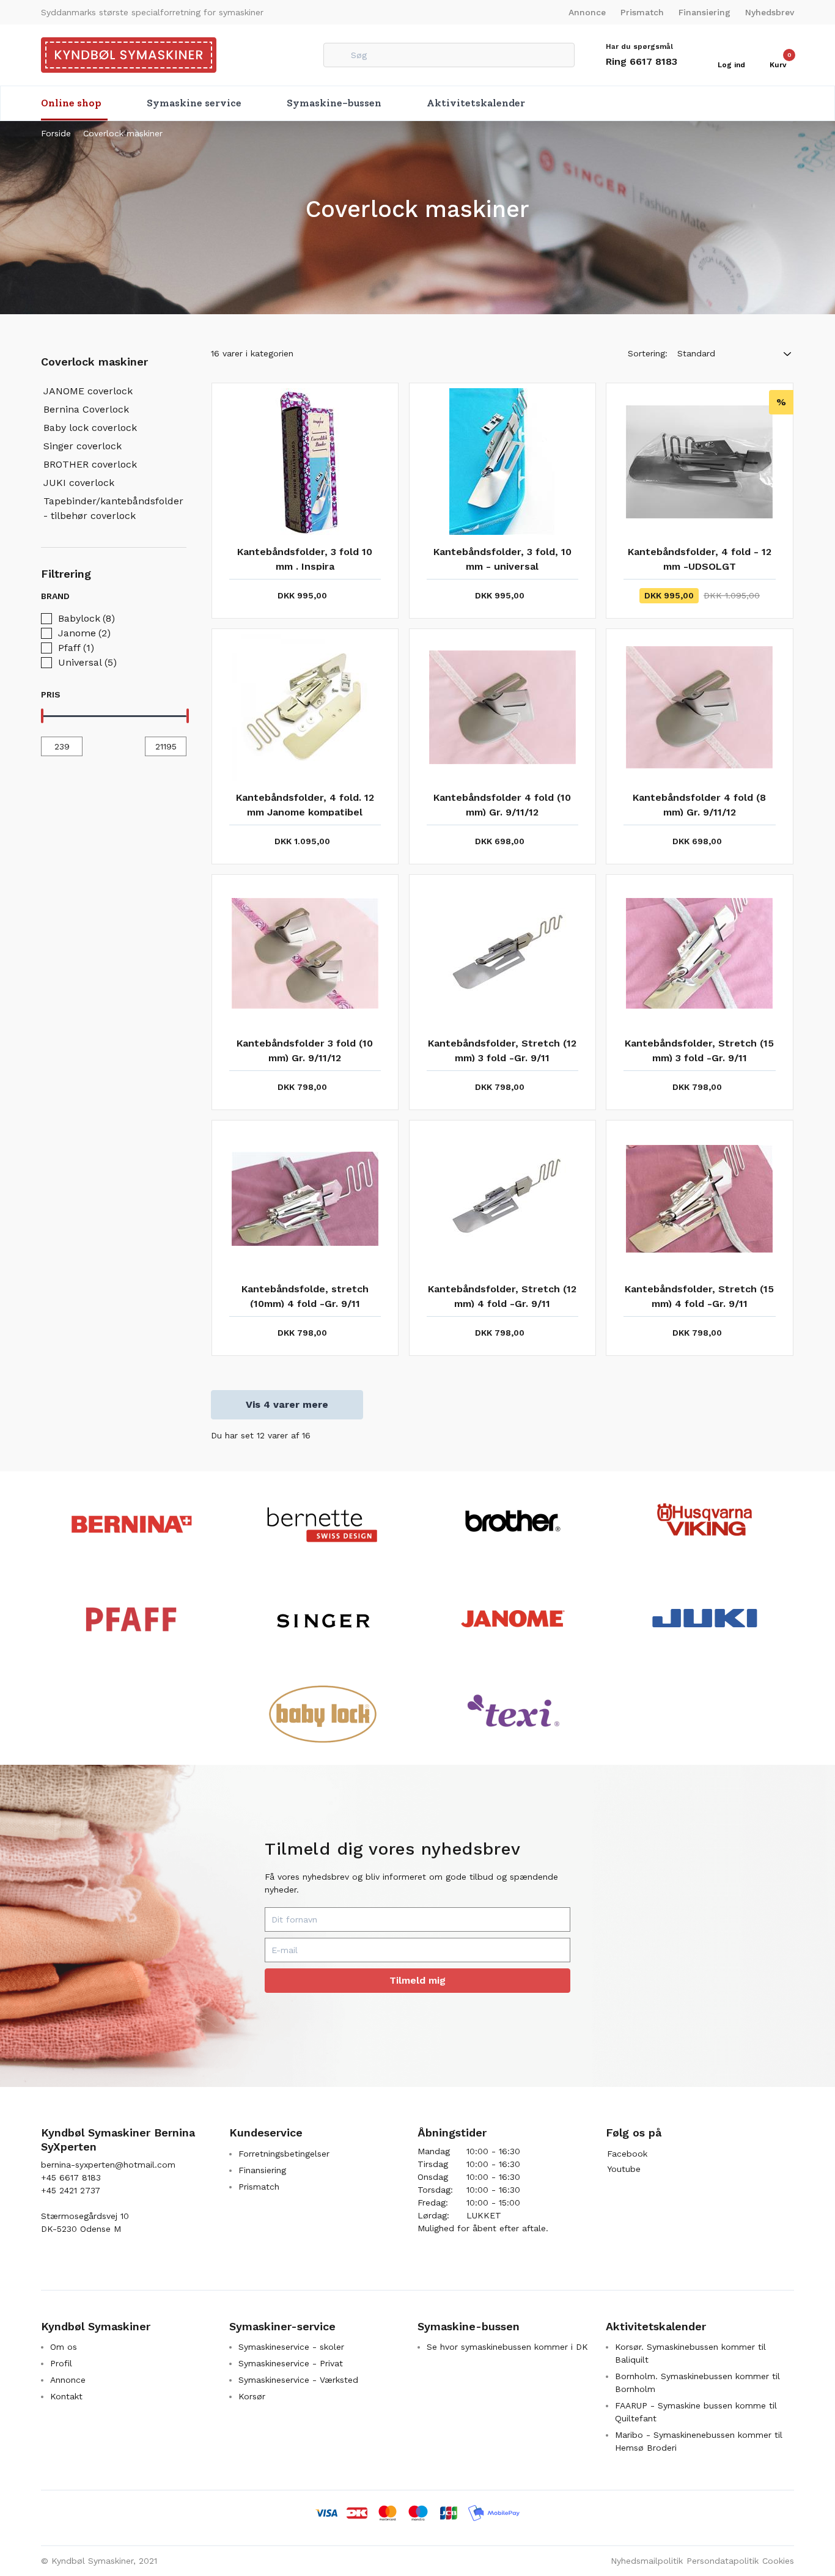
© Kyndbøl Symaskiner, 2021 (99, 2561)
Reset (172, 596)
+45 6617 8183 (71, 2177)
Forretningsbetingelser (284, 2154)
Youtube (624, 2169)
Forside (56, 133)
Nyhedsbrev (770, 12)
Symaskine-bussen (334, 103)
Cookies (778, 2561)
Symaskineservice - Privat (291, 2363)
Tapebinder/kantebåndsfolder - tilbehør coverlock (113, 508)
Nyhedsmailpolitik (647, 2561)
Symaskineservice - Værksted (298, 2380)
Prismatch (642, 12)
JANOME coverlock (88, 391)
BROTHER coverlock (90, 464)
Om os (64, 2347)
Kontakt (66, 2396)
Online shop (71, 103)
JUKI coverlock (79, 483)
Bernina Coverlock (86, 409)
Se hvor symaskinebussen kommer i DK (507, 2347)
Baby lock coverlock (90, 428)
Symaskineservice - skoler (291, 2347)
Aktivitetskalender (476, 103)
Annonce (587, 12)
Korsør (252, 2396)
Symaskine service (194, 103)
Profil (61, 2363)
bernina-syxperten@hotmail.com (108, 2165)
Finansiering (704, 12)
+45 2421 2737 (71, 2190)
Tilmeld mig (417, 1980)
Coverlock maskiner (123, 133)
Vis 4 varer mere (287, 1404)
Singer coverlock (83, 446)
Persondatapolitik (723, 2561)
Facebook (627, 2154)
